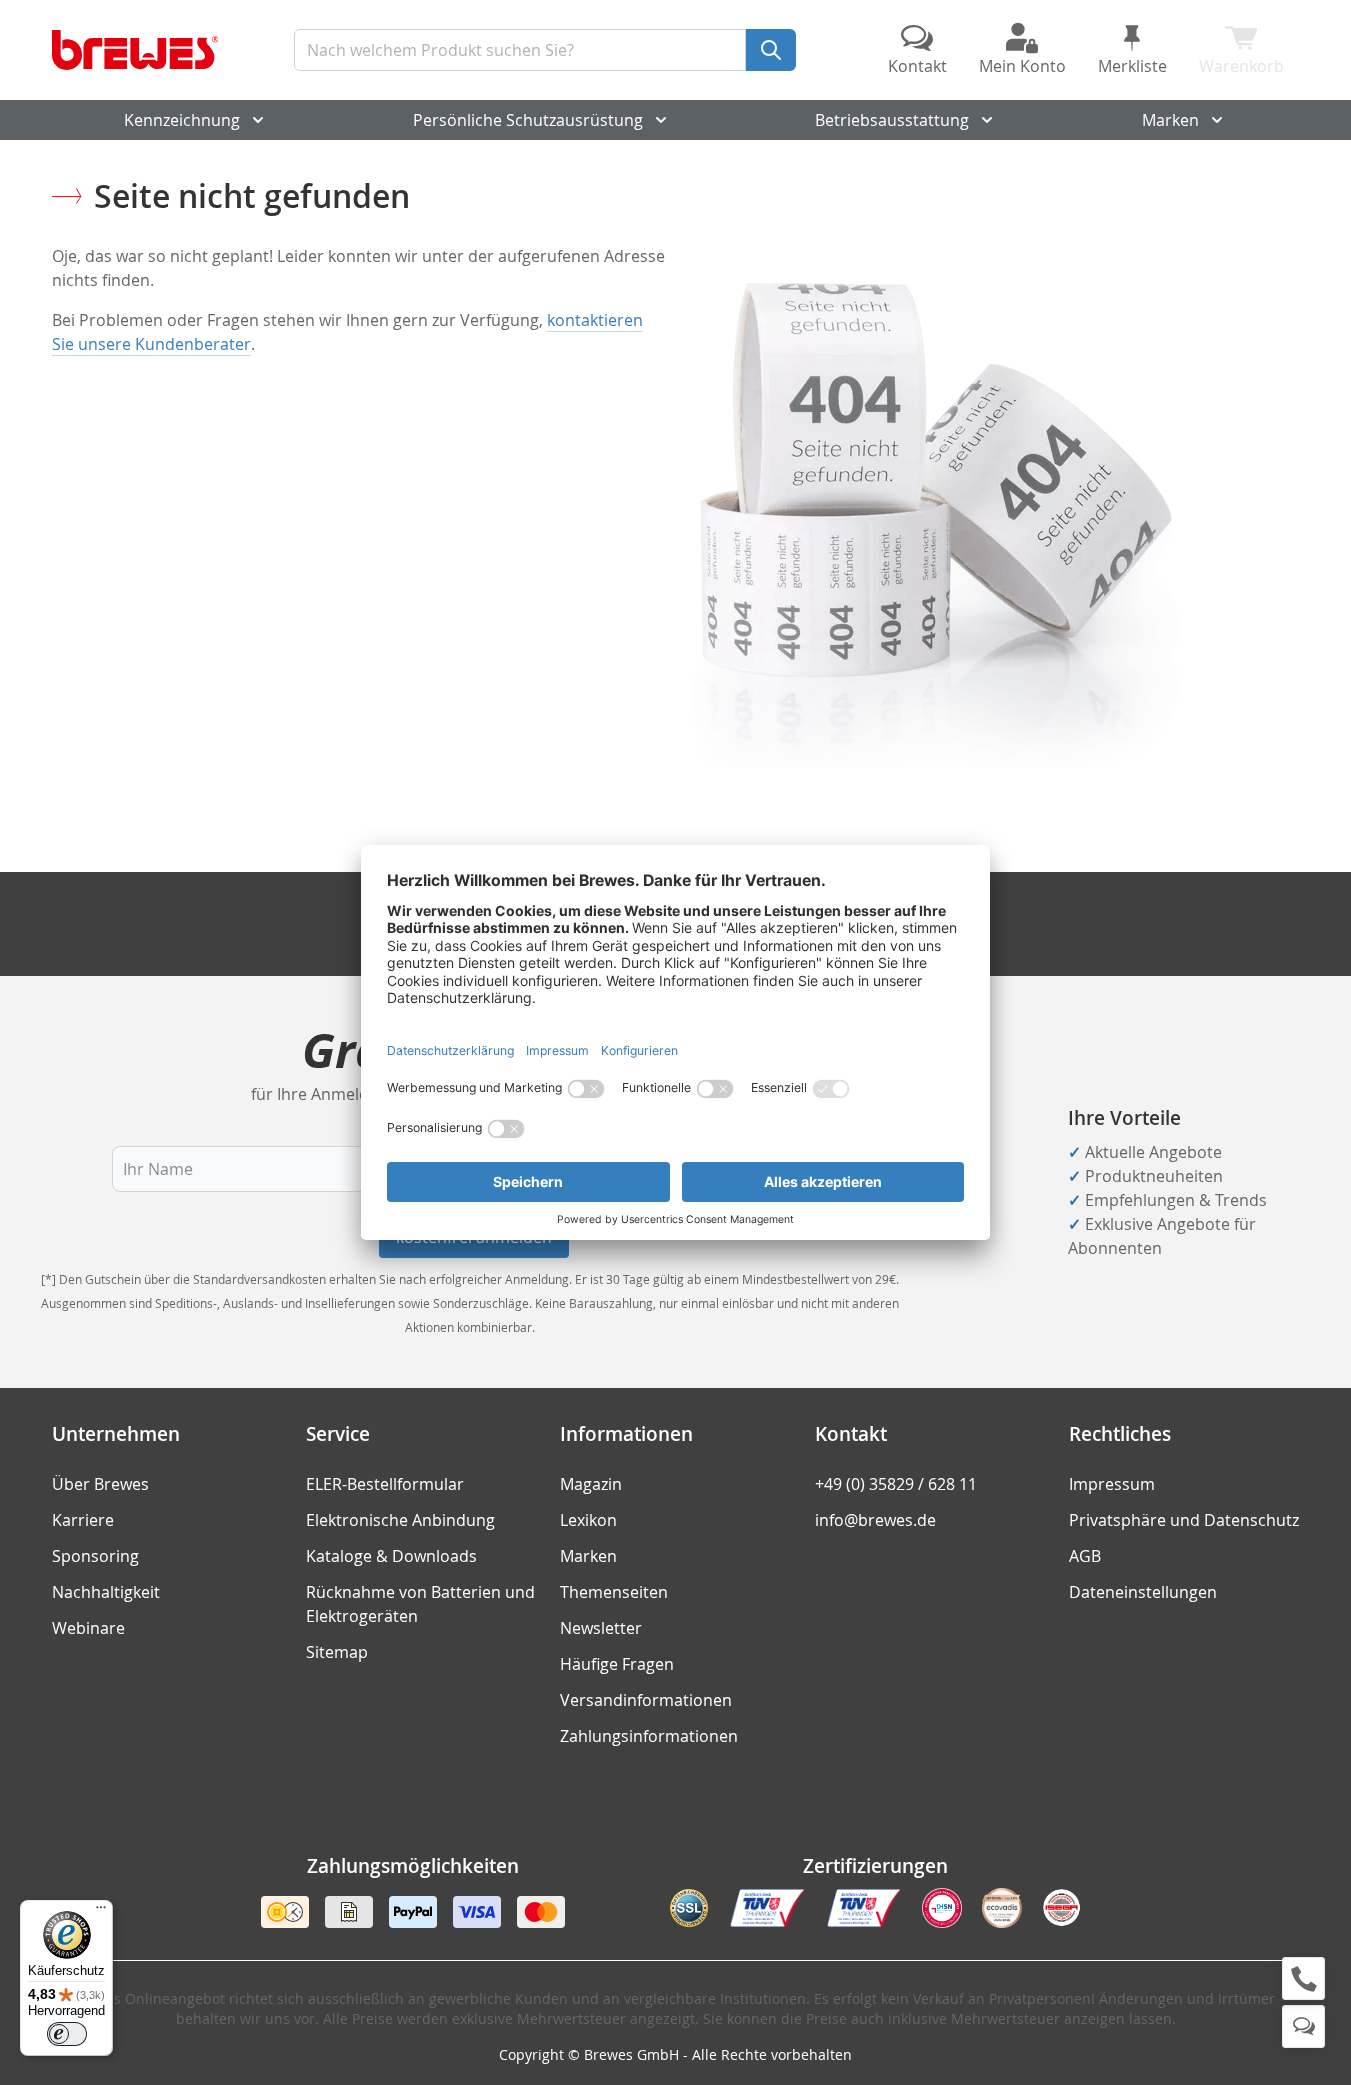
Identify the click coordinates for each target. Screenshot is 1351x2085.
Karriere (83, 1520)
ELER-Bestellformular (385, 1484)
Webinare (88, 1628)
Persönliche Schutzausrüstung (528, 120)
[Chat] (1303, 2026)
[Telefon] (1303, 1978)
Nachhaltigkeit (106, 1592)
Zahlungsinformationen (649, 1736)
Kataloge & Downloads (391, 1556)
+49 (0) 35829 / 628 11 (896, 1484)
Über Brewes (100, 1484)
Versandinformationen (646, 1700)
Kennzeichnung (182, 120)
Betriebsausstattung (892, 120)
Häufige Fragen (617, 1664)
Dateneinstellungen (1143, 1592)
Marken (1170, 120)
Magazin (591, 1484)
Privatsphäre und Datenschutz (1184, 1520)
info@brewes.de (875, 1520)
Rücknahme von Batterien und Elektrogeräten (420, 1604)
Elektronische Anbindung (400, 1520)
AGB (1085, 1556)
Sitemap (337, 1652)
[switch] (67, 2034)
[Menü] (101, 1912)
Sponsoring (95, 1556)
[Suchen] (771, 50)
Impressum (1112, 1484)
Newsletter (601, 1628)
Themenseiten (614, 1592)
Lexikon (588, 1520)
